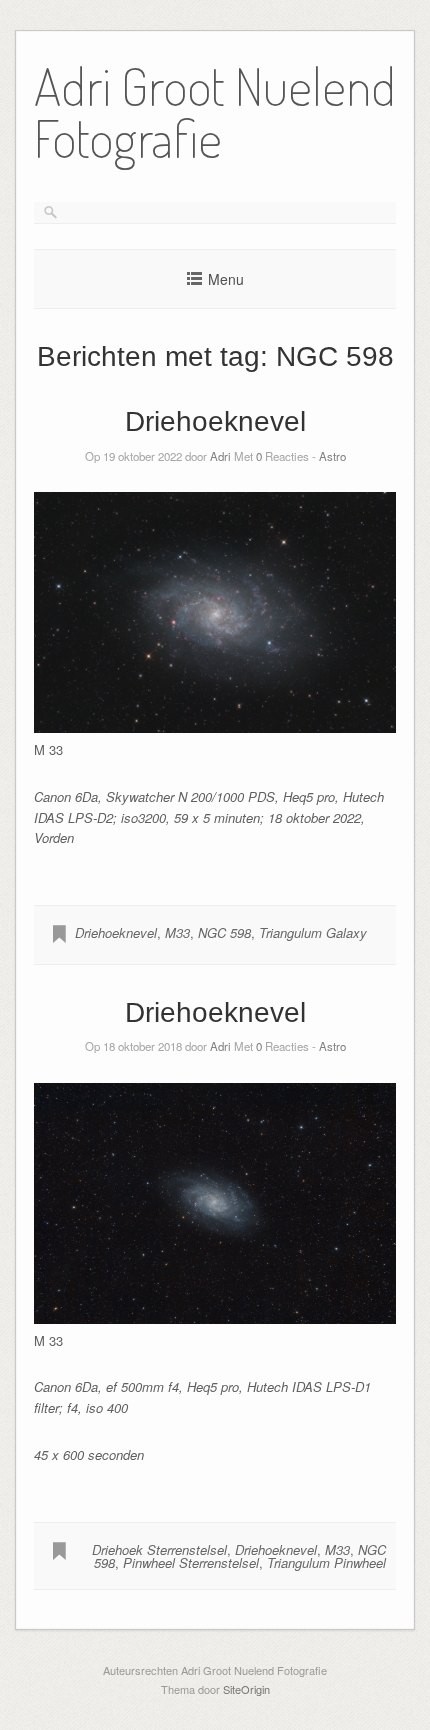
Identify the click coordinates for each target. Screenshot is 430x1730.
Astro (332, 456)
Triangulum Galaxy (313, 932)
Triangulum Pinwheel (326, 1562)
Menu (226, 279)
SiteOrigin (246, 1689)
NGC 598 (224, 932)
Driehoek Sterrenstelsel (159, 1549)
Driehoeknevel (215, 421)
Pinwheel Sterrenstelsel (191, 1562)
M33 (177, 932)
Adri (220, 456)
